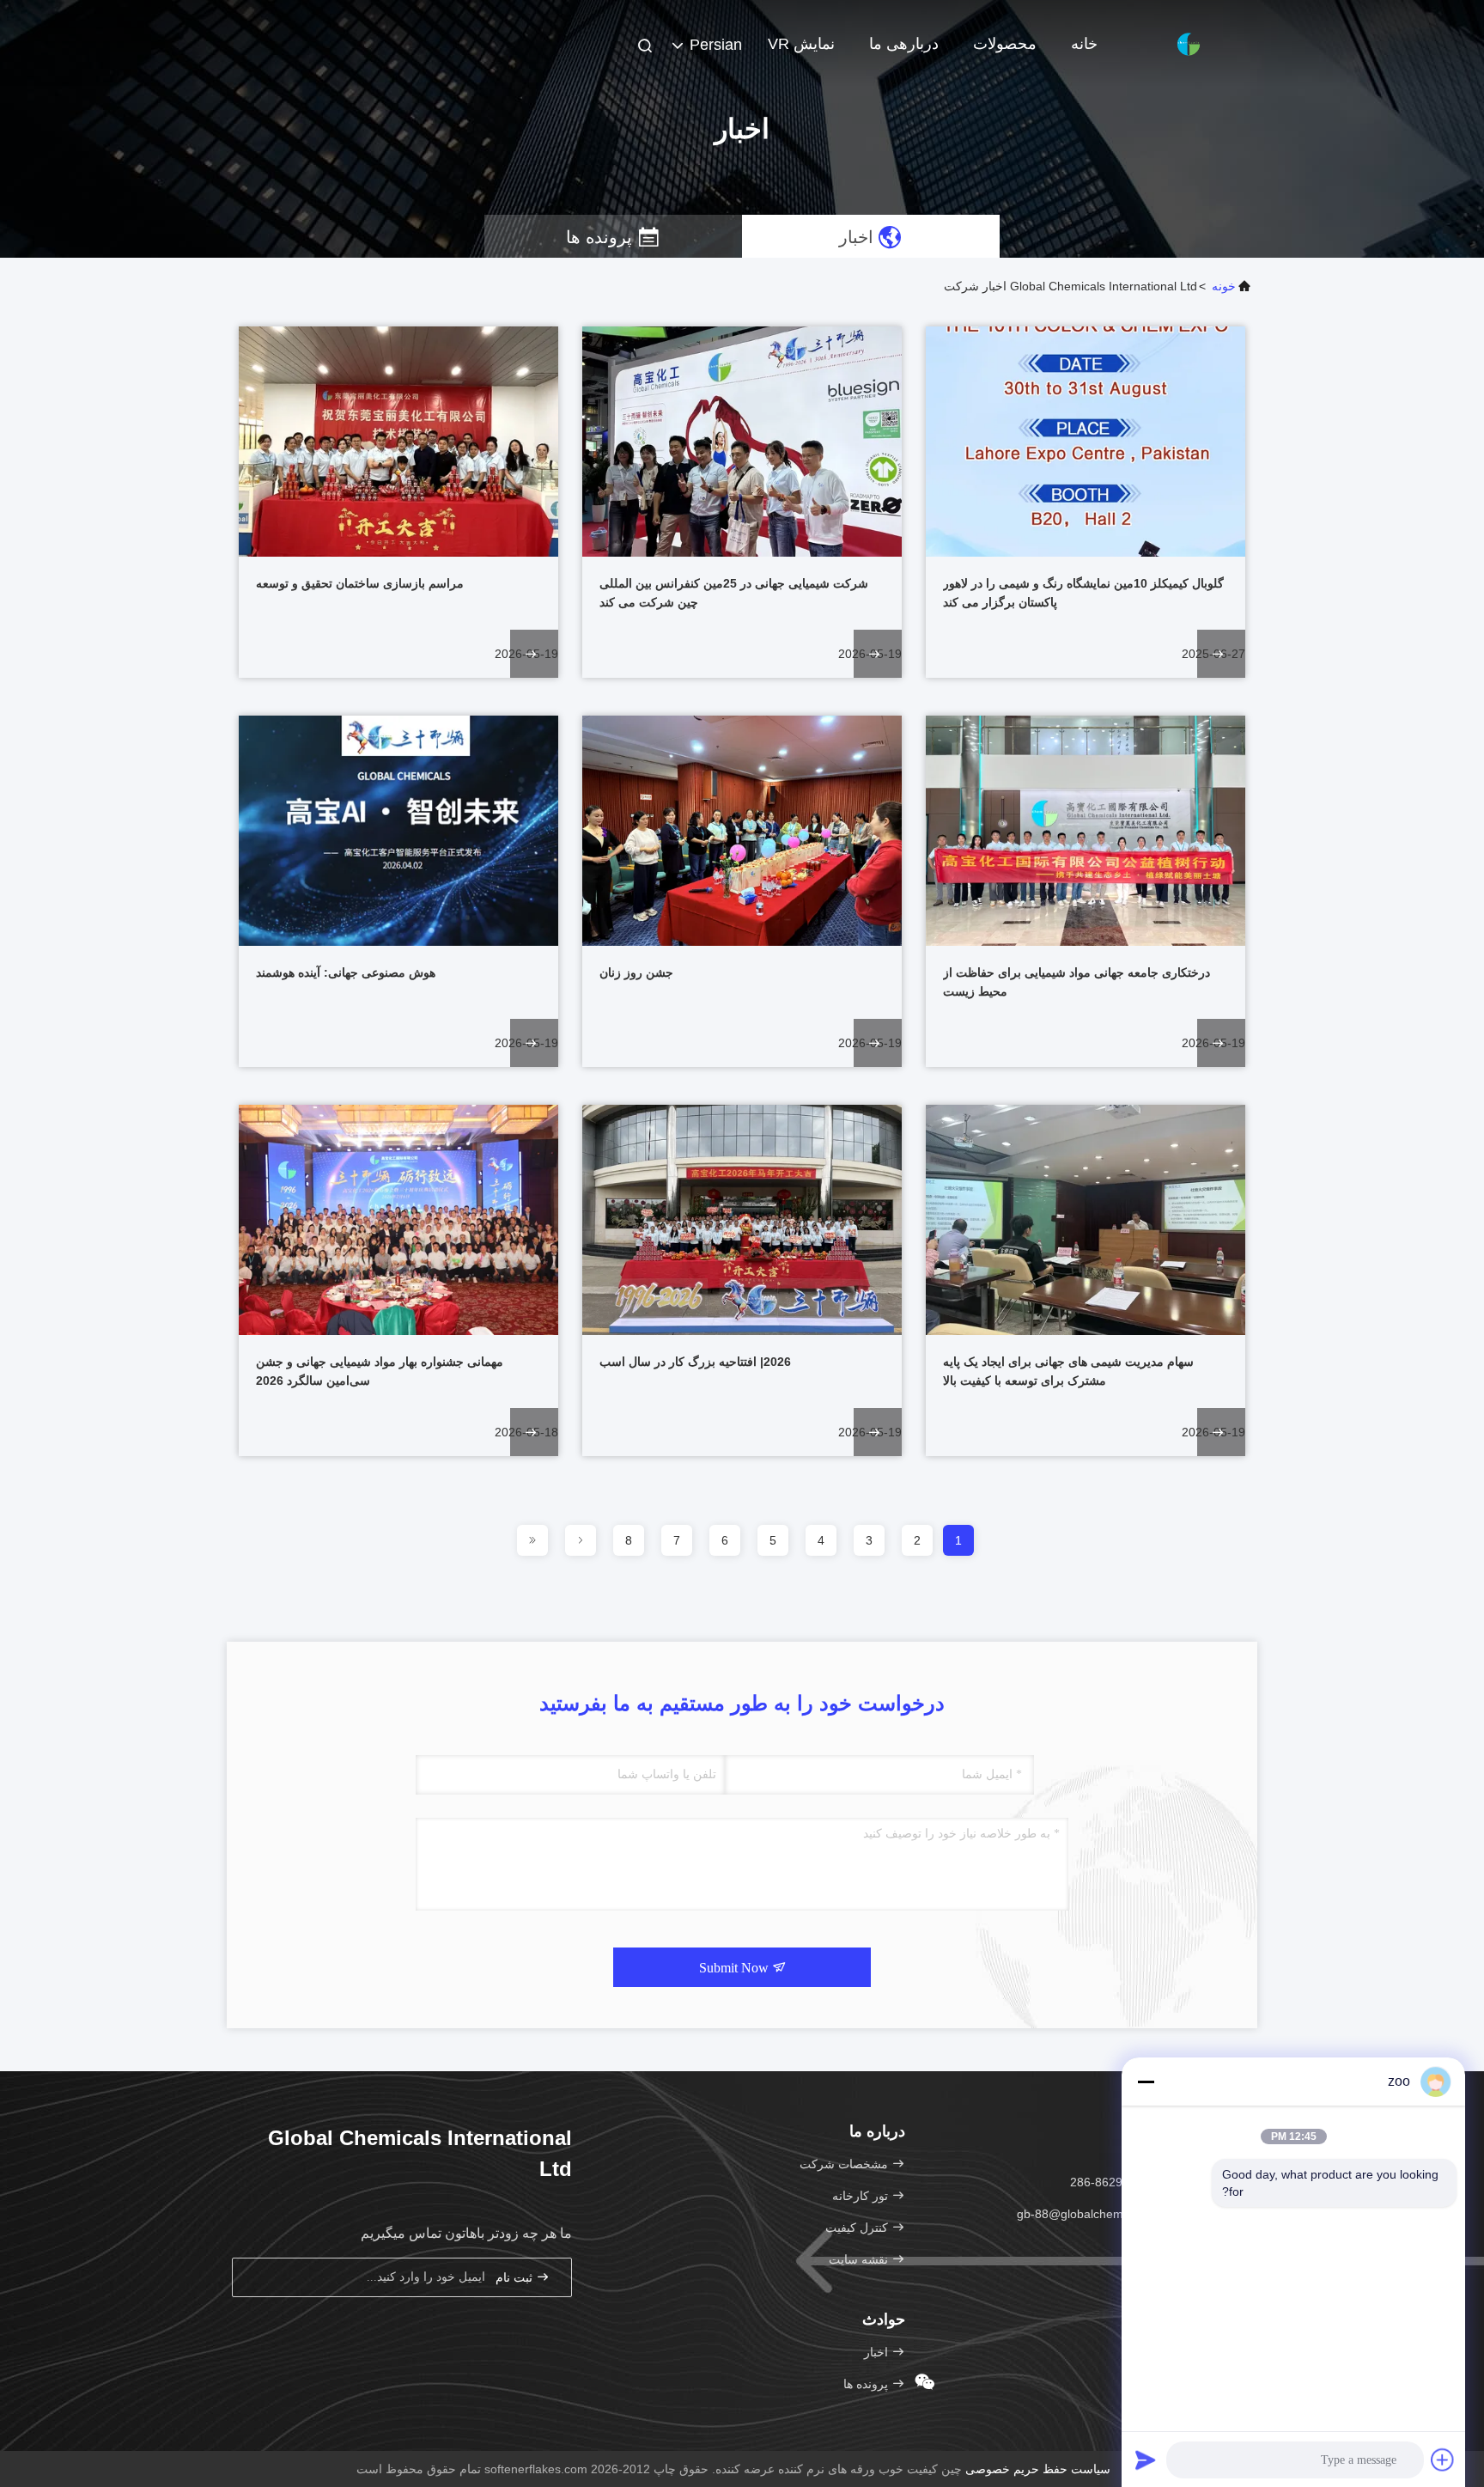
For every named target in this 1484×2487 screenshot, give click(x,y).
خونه (1224, 286)
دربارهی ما (904, 44)
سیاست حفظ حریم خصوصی (1038, 2469)
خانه (1084, 44)
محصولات (1005, 44)
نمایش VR (801, 44)
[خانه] (1189, 43)
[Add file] (1443, 2460)
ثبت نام (516, 2278)
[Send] (1146, 2460)
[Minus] (1146, 2082)
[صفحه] (581, 1540)
